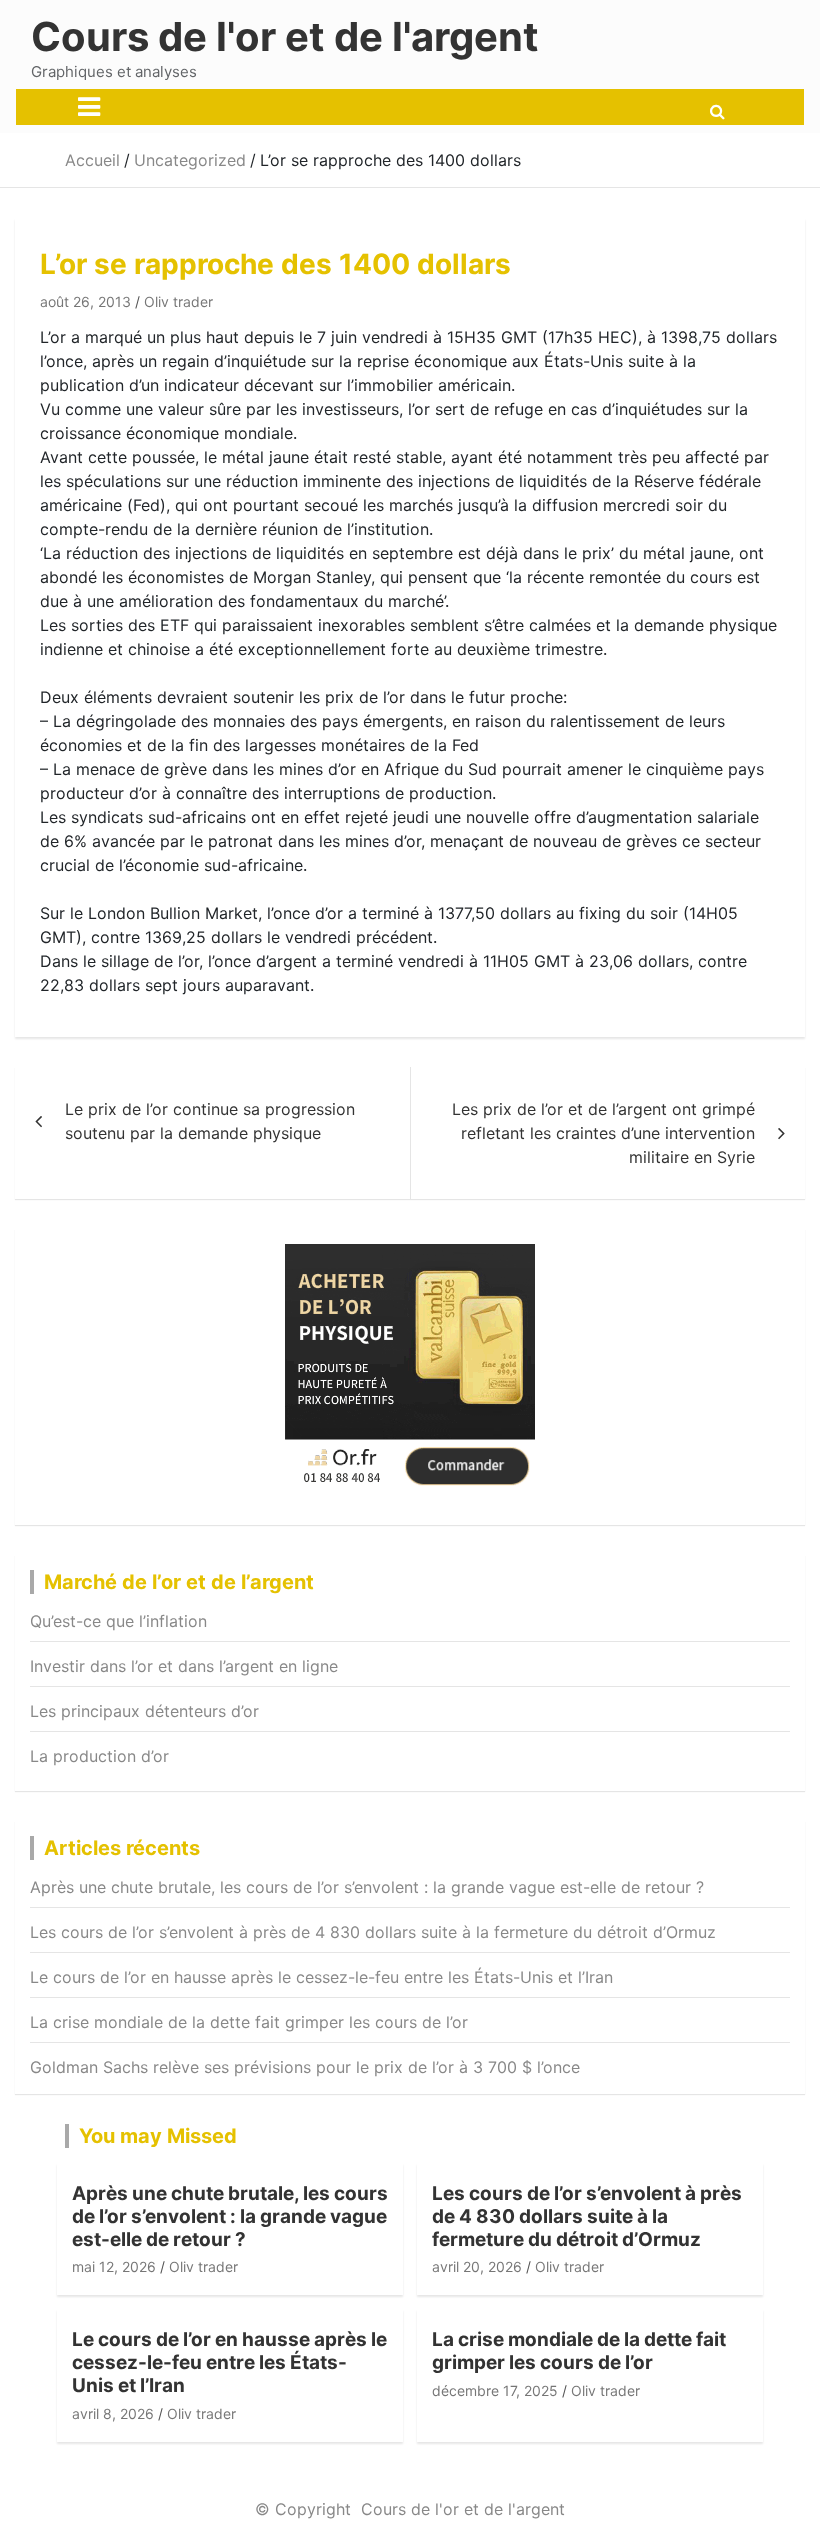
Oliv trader (178, 301)
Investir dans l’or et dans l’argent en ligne (184, 1666)
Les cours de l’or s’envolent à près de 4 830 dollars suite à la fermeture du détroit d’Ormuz (373, 1932)
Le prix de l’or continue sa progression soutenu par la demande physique (210, 1121)
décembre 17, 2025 (495, 2390)
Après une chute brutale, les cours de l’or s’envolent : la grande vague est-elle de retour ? (367, 1887)
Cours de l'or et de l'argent (285, 36)
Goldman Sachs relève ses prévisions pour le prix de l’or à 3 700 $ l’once (305, 2067)
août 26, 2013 (85, 301)
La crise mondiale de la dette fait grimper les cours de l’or (249, 2022)
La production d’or (99, 1756)
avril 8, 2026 (113, 2413)
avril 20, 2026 (477, 2266)
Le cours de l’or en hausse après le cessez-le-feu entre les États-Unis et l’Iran (321, 1977)
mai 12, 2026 (114, 2266)
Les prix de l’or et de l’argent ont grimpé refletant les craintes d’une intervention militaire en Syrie (603, 1133)
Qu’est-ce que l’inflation (118, 1621)
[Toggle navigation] (89, 107)
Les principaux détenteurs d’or (144, 1711)
